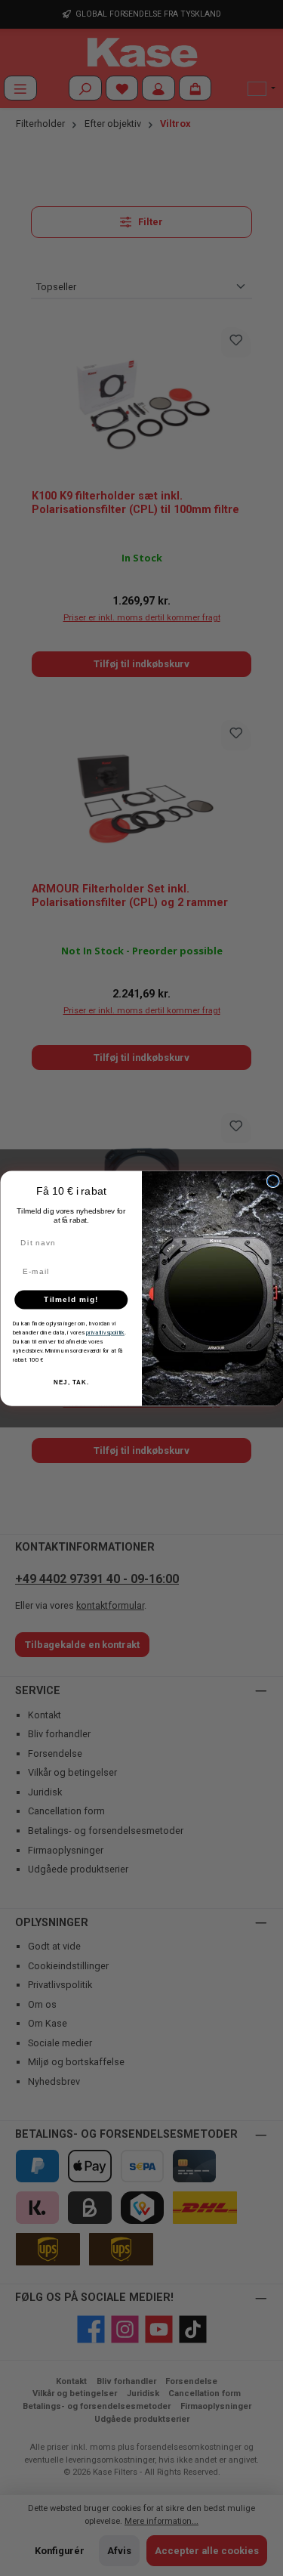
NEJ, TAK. (71, 1382)
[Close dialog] (273, 1181)
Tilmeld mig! (71, 1299)
